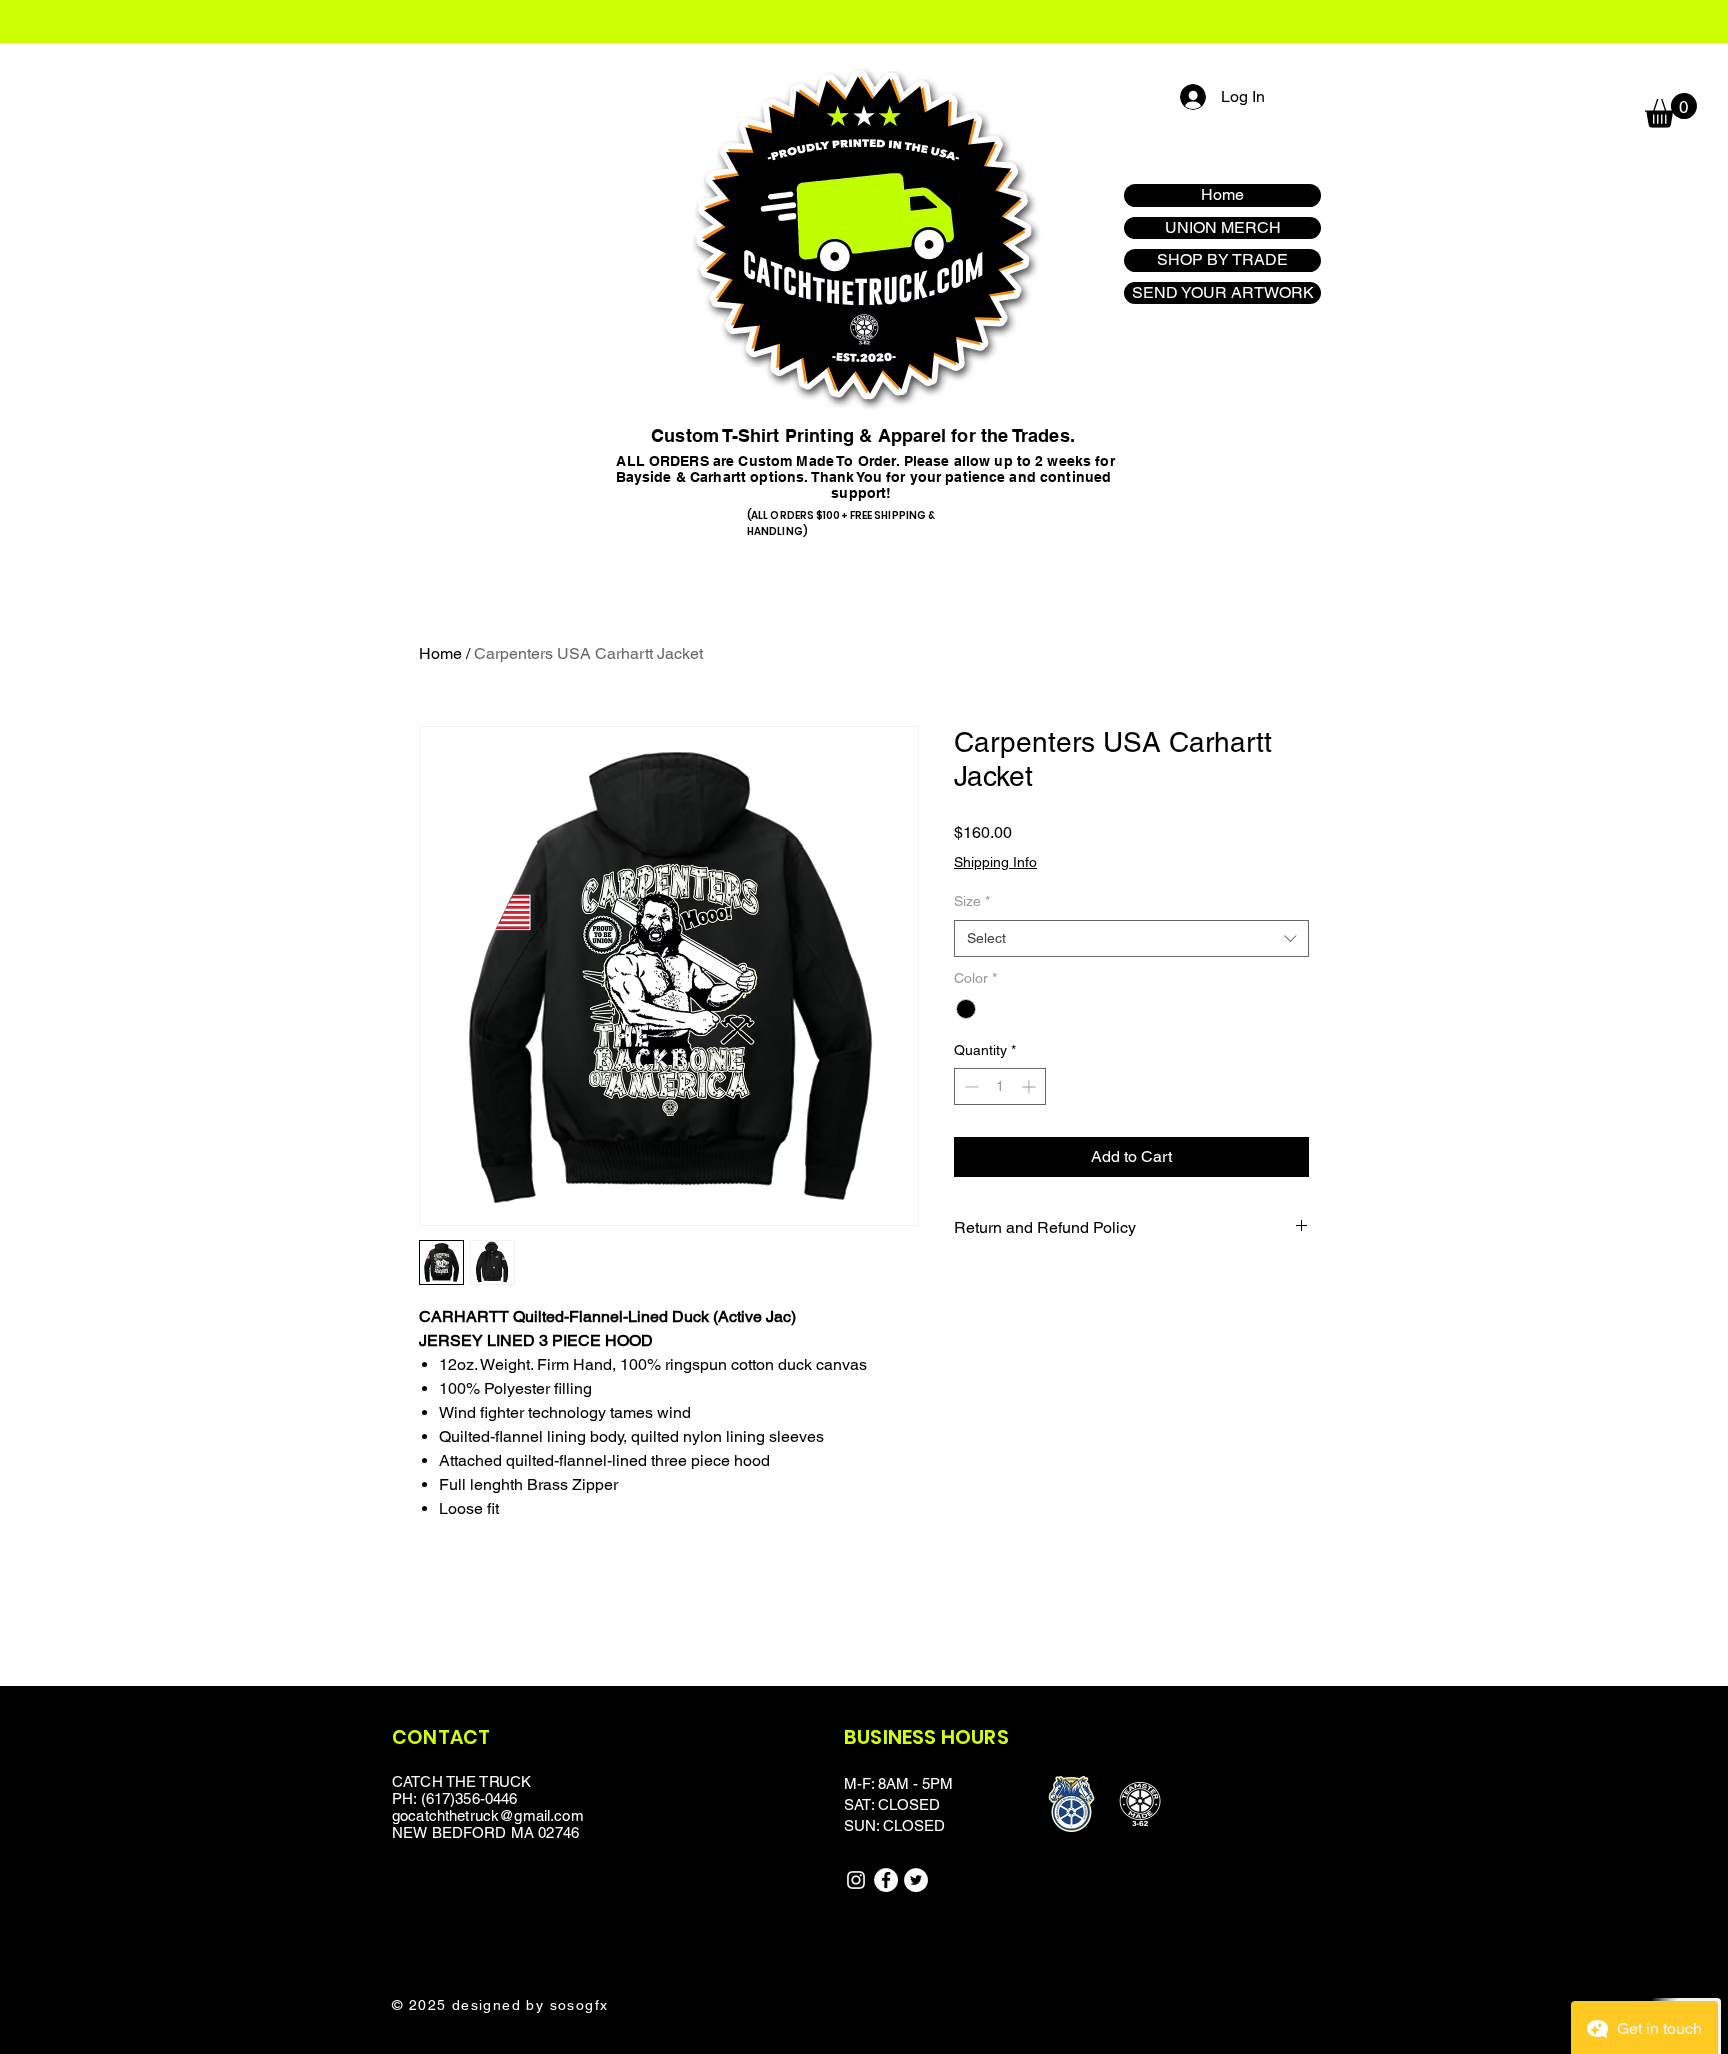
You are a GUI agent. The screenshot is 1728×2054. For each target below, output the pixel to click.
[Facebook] (886, 1880)
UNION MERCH (1223, 227)
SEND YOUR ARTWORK (1223, 292)
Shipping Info (995, 862)
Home (1222, 194)
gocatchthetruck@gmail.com (488, 1815)
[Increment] (1030, 1086)
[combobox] (1131, 939)
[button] (1671, 110)
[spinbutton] (1000, 1086)
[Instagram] (856, 1880)
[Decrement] (969, 1086)
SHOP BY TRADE (1222, 259)
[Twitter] (916, 1880)
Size (972, 901)
